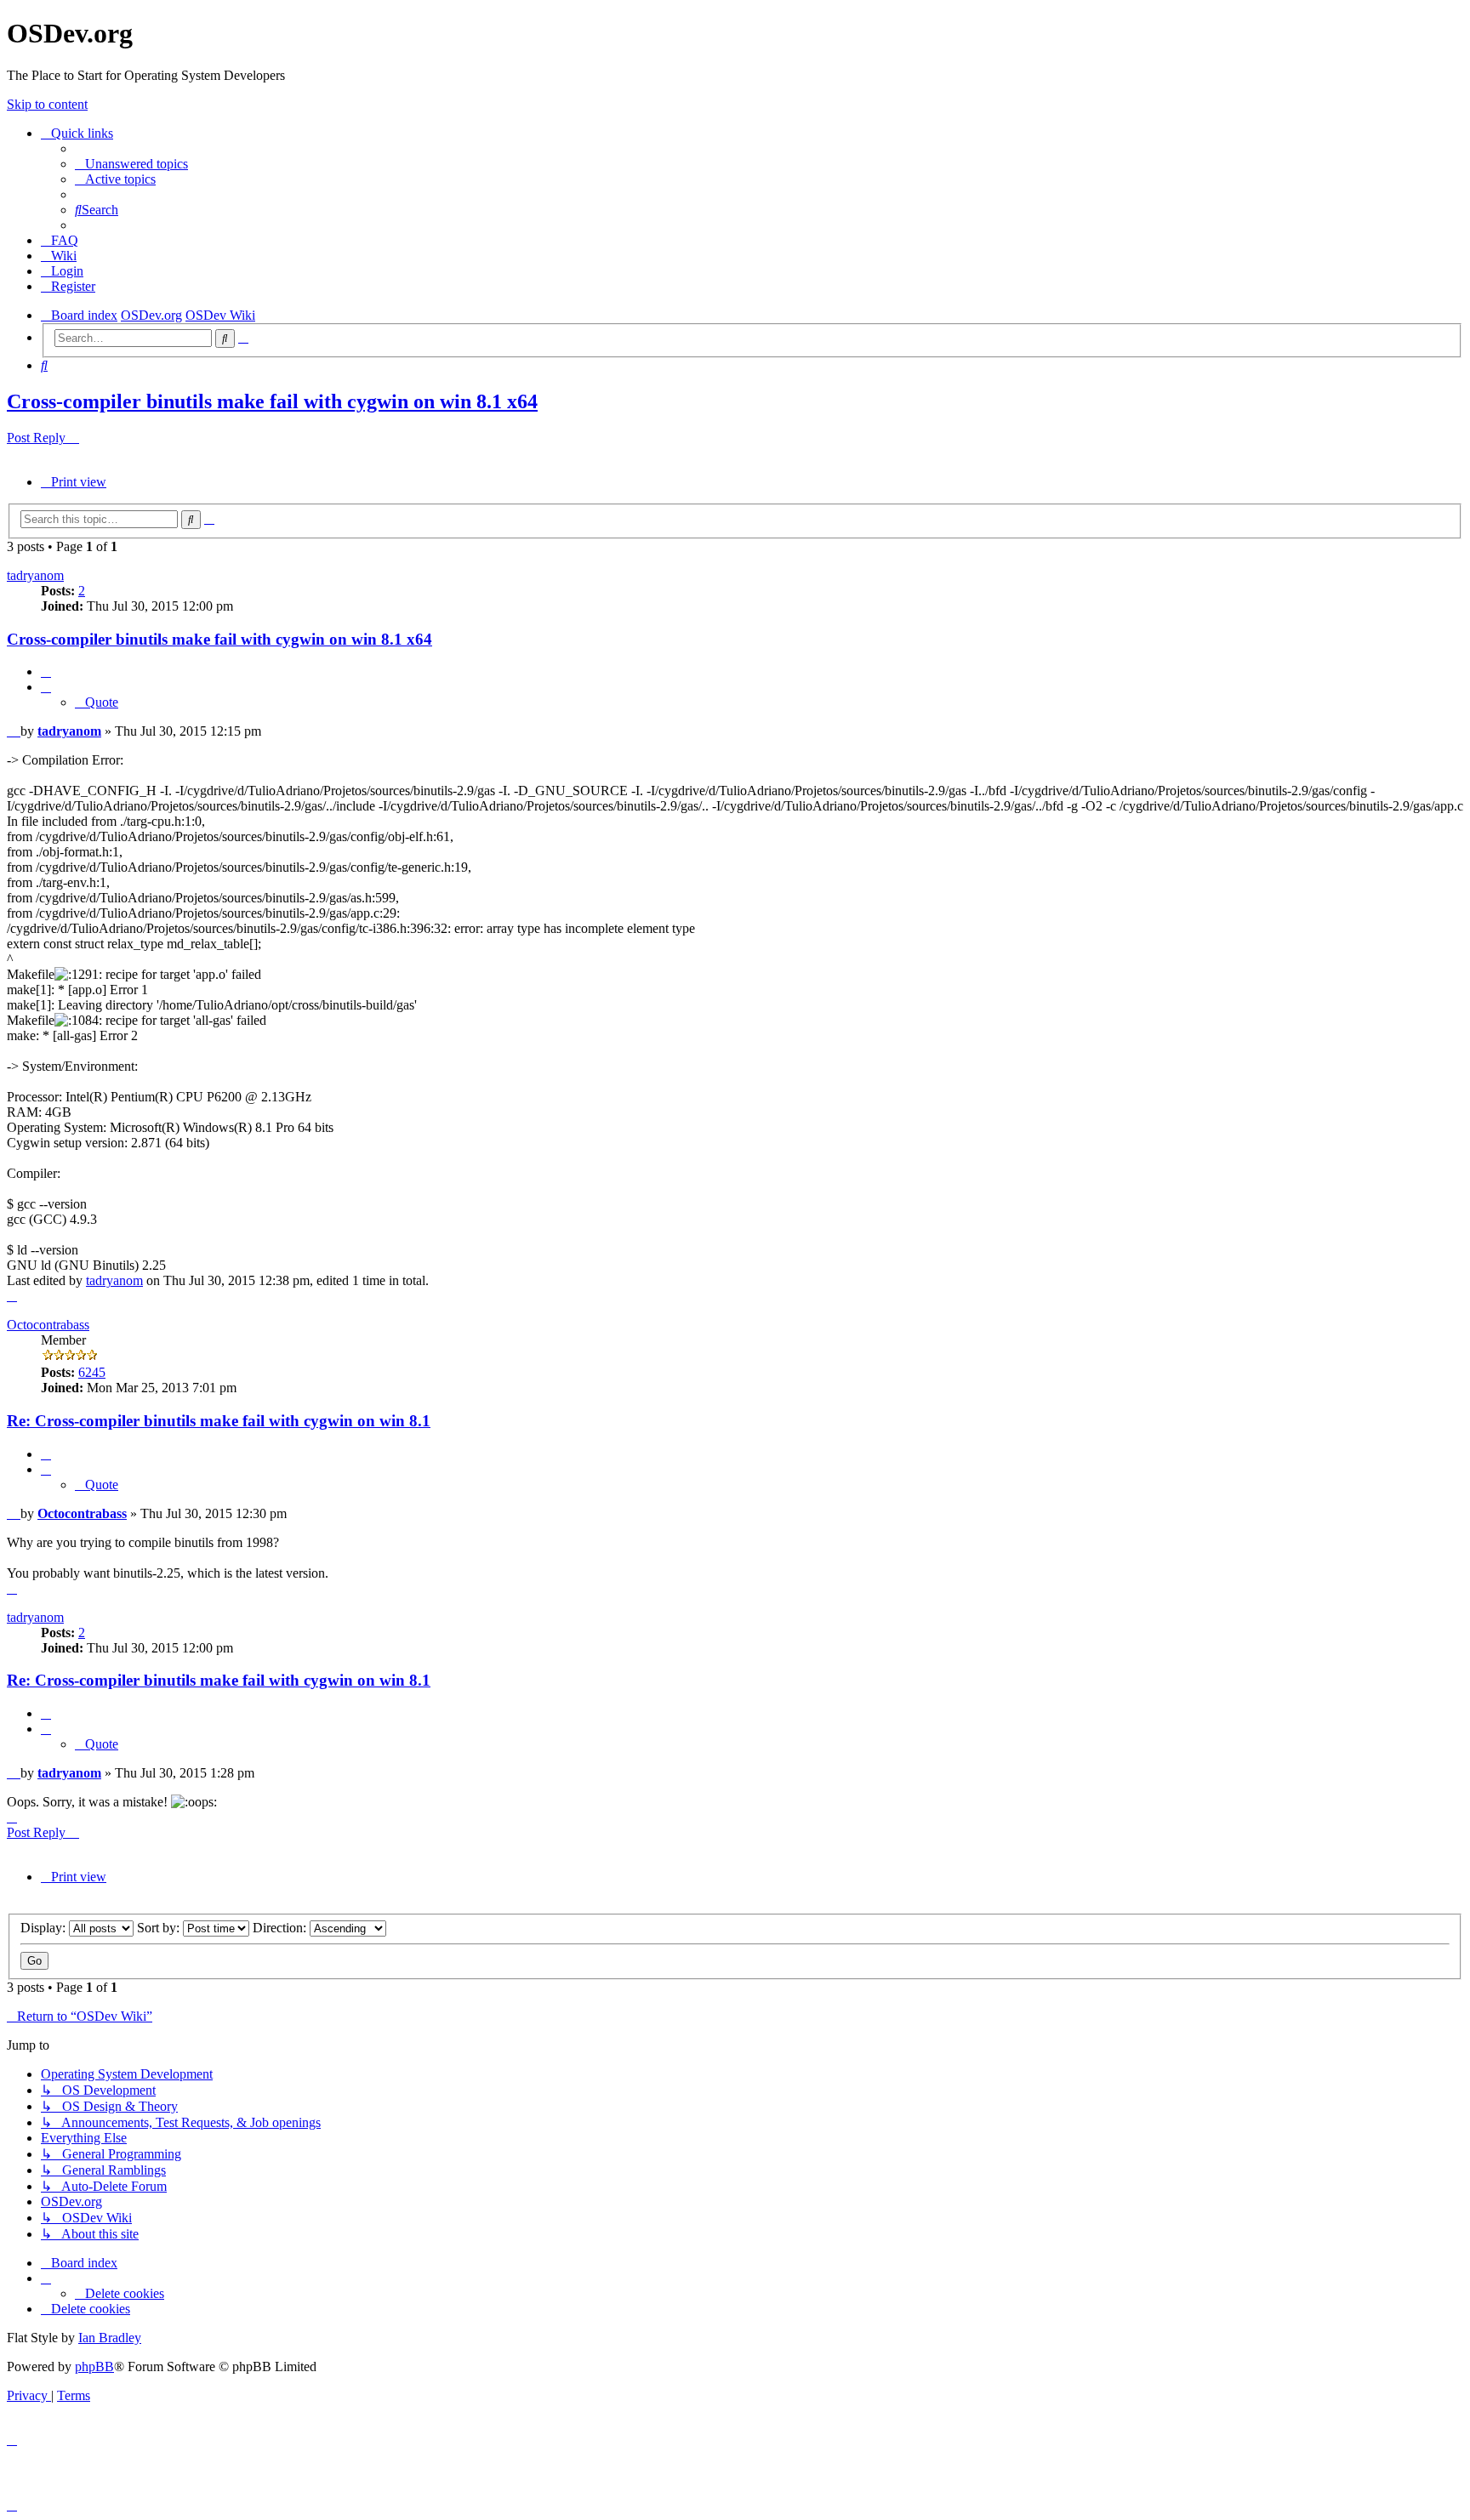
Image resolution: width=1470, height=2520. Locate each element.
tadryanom (35, 575)
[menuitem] (131, 164)
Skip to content (47, 104)
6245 (92, 1372)
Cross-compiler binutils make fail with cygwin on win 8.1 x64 (272, 401)
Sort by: (160, 1928)
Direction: (281, 1928)
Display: (45, 1928)
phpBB (94, 2366)
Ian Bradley (110, 2338)
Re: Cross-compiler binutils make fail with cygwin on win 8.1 (219, 1421)
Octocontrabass (48, 1325)
